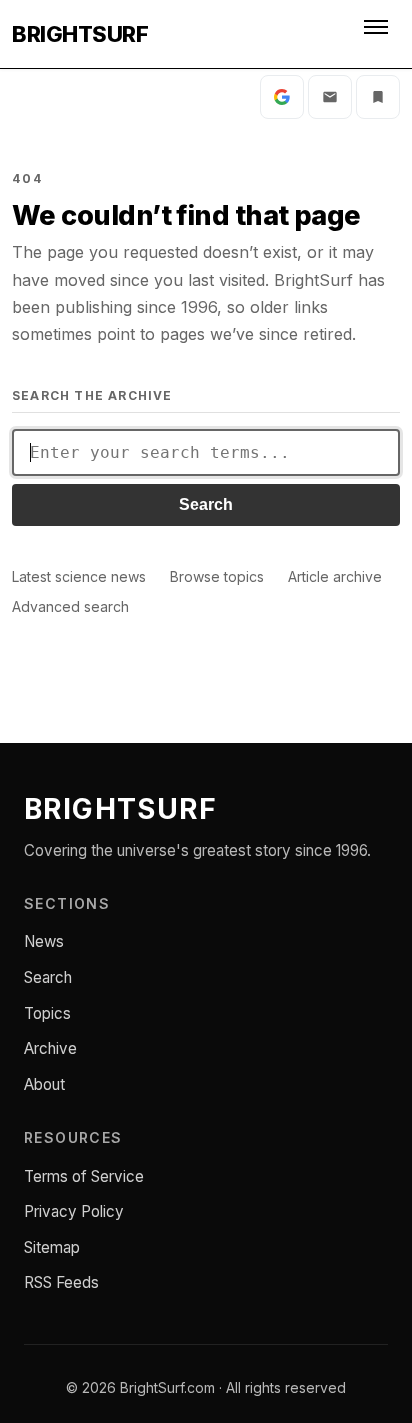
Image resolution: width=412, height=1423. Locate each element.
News (44, 941)
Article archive (335, 576)
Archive (50, 1048)
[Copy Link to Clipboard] (378, 97)
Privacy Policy (74, 1211)
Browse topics (217, 576)
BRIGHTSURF (80, 34)
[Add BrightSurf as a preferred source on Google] (282, 97)
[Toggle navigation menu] (378, 34)
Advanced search (70, 606)
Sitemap (52, 1247)
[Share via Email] (330, 97)
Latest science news (79, 576)
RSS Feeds (61, 1282)
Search (206, 504)
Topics (47, 1013)
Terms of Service (84, 1176)
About (44, 1084)
